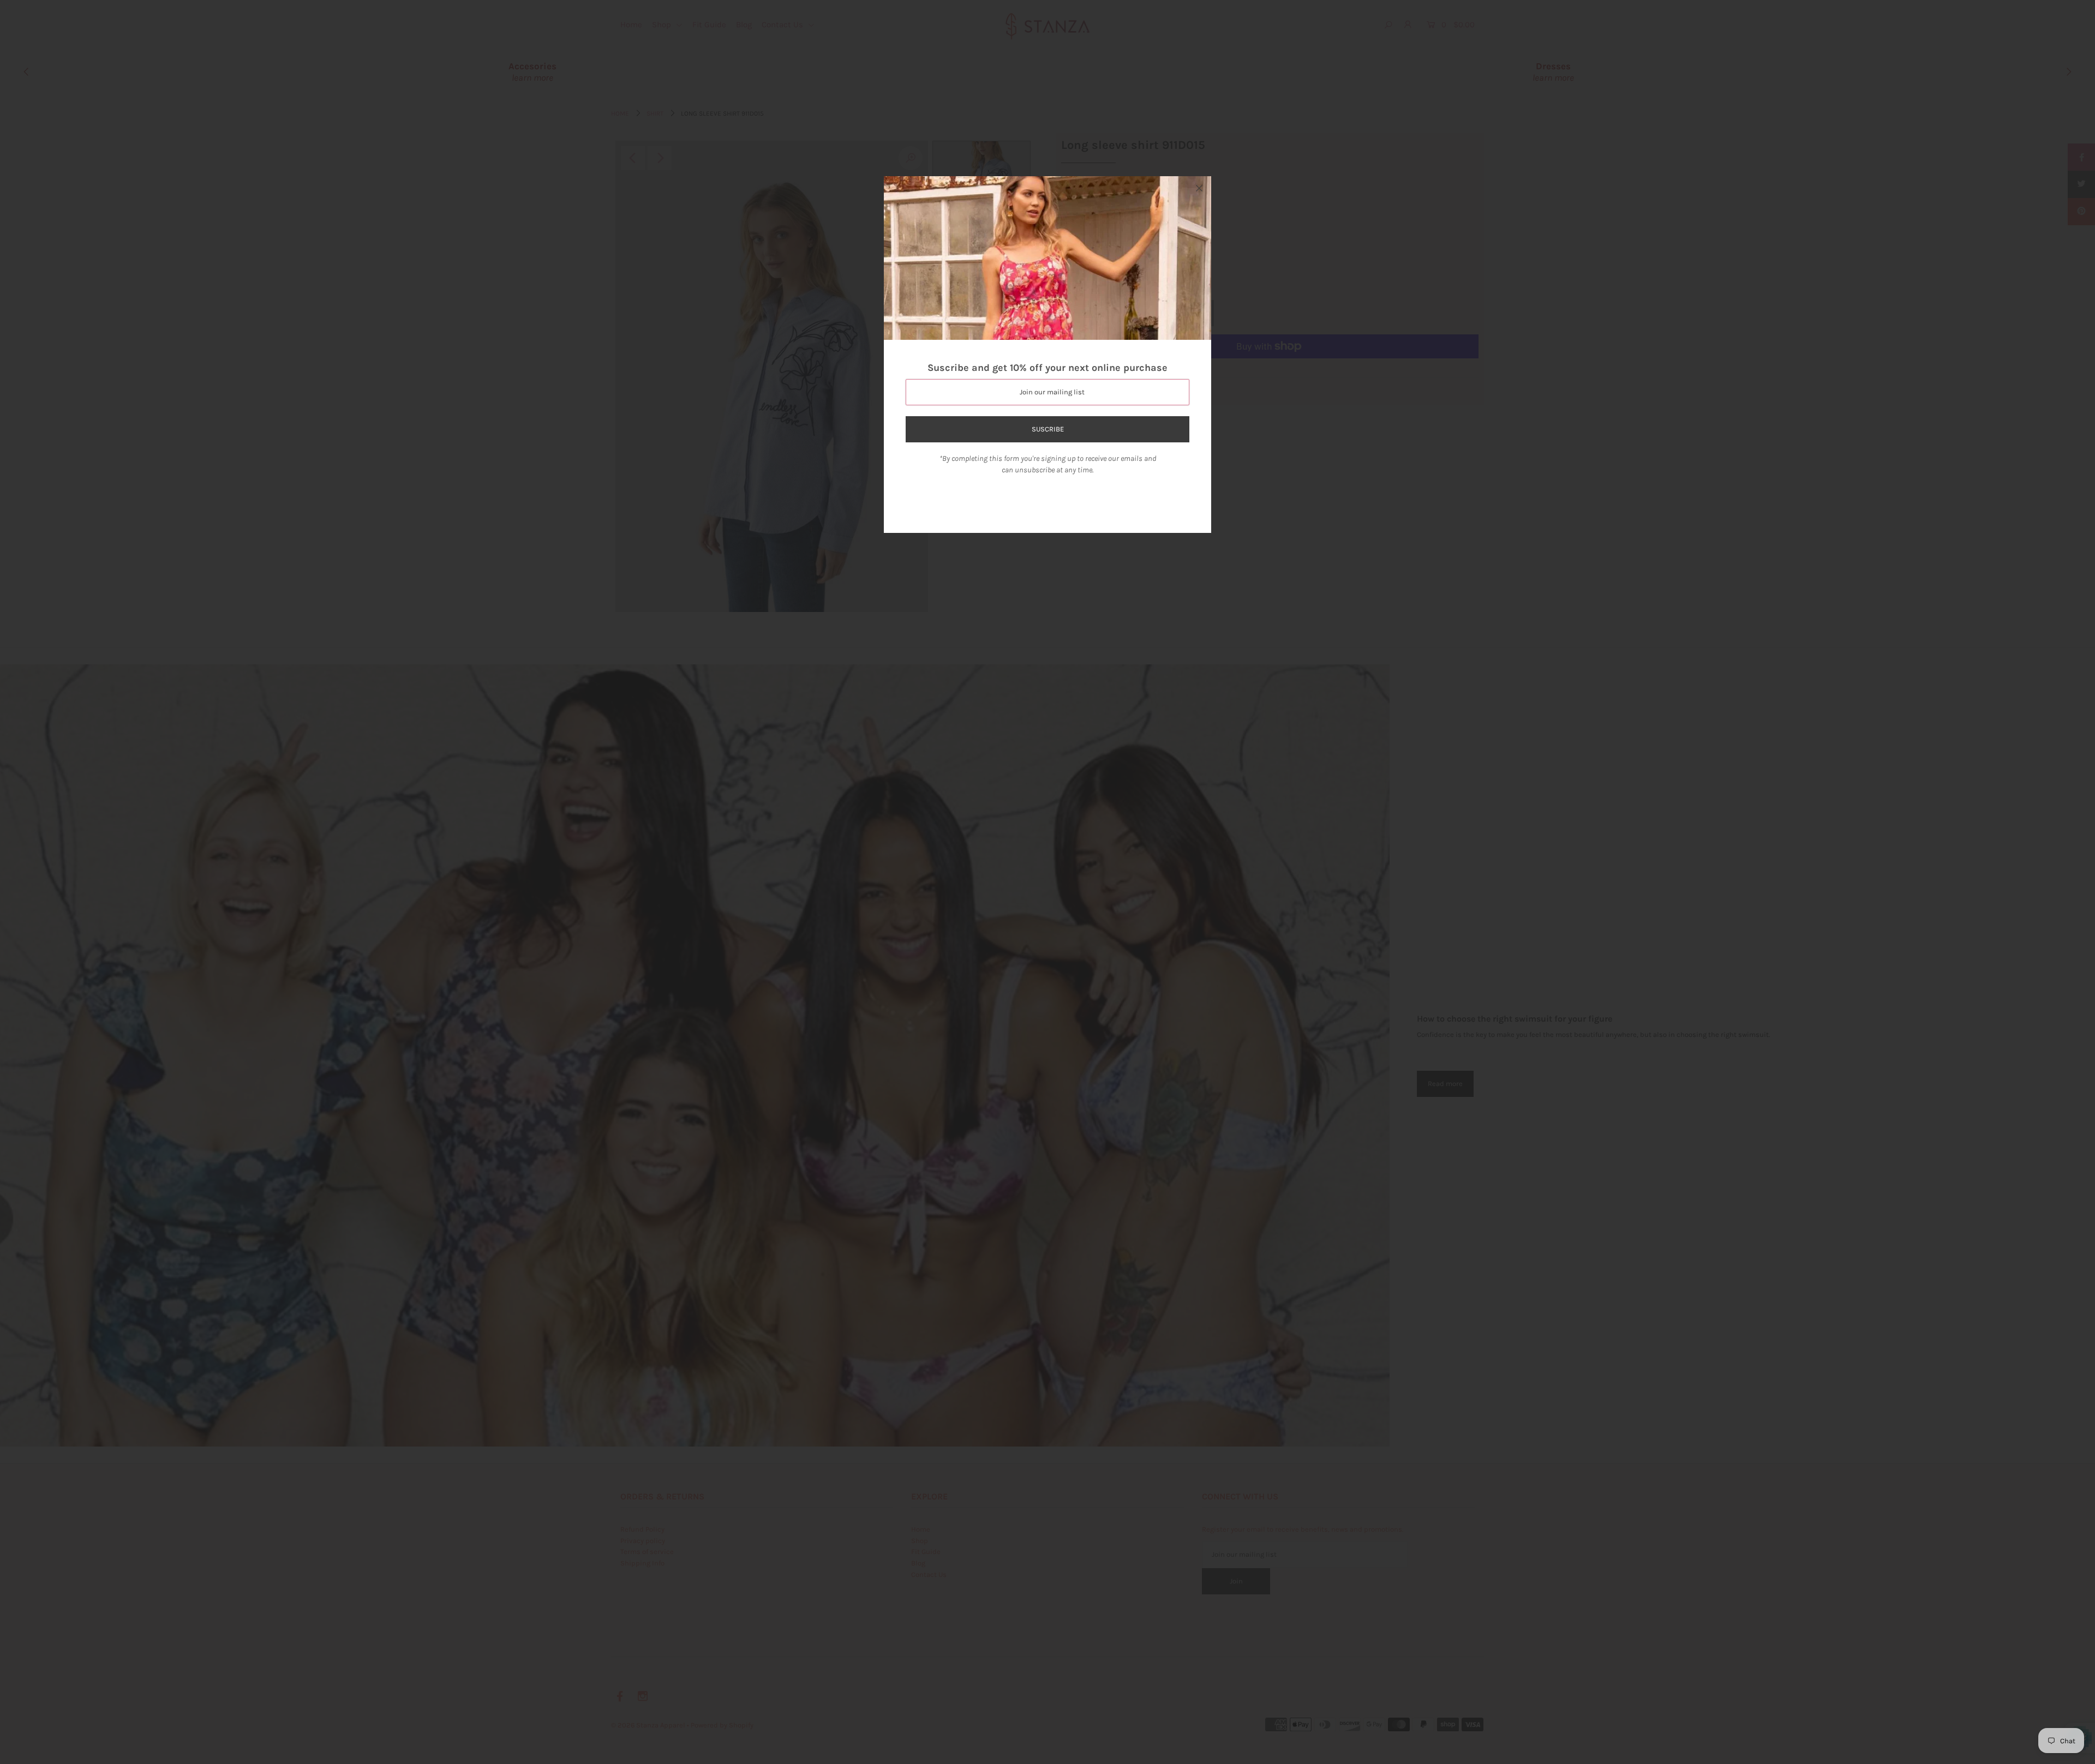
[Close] (1199, 188)
